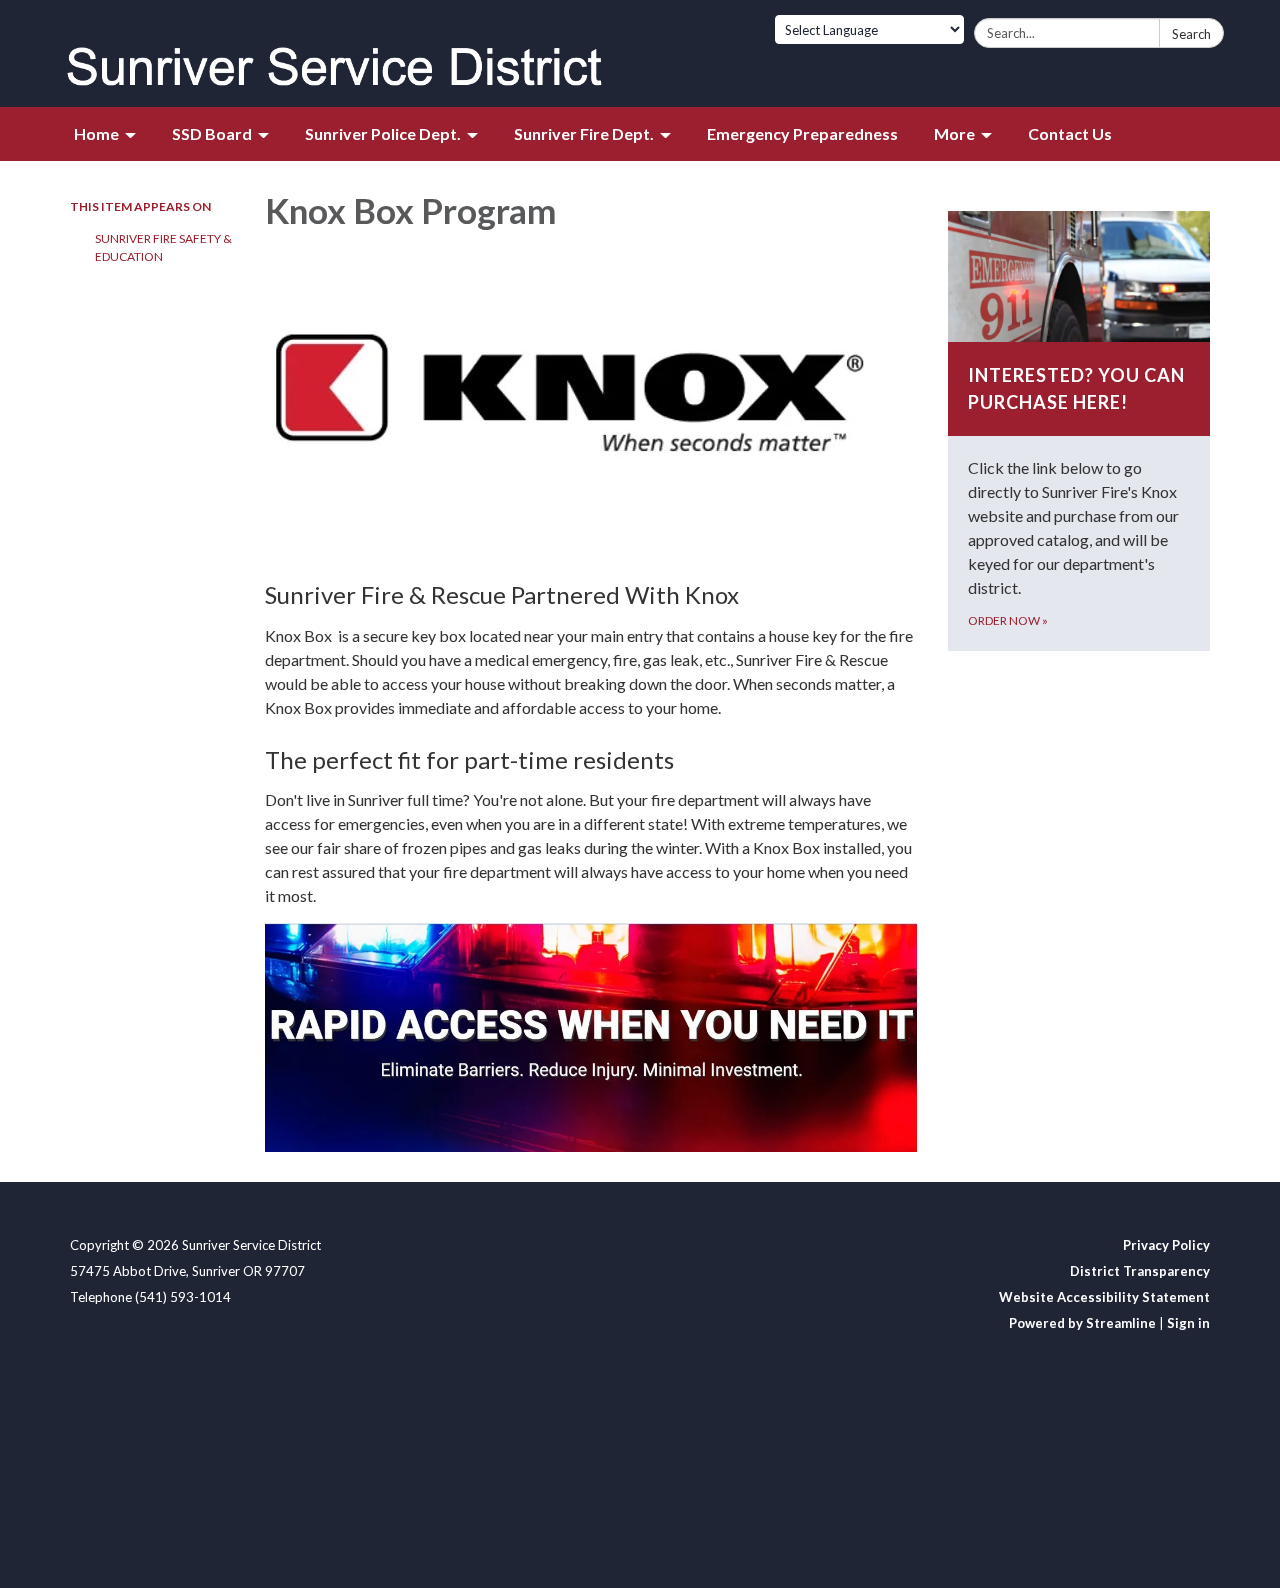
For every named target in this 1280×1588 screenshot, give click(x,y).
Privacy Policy (1166, 1245)
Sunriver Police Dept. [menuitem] (383, 133)
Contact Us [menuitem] (1070, 133)
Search (1191, 34)
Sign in (1188, 1323)
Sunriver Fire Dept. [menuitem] (584, 133)
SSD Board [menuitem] (212, 133)
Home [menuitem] (96, 133)
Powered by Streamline (1082, 1323)
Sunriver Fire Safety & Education (163, 247)
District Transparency (1140, 1271)
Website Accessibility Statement (1104, 1297)
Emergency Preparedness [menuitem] (802, 133)
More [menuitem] (954, 133)
